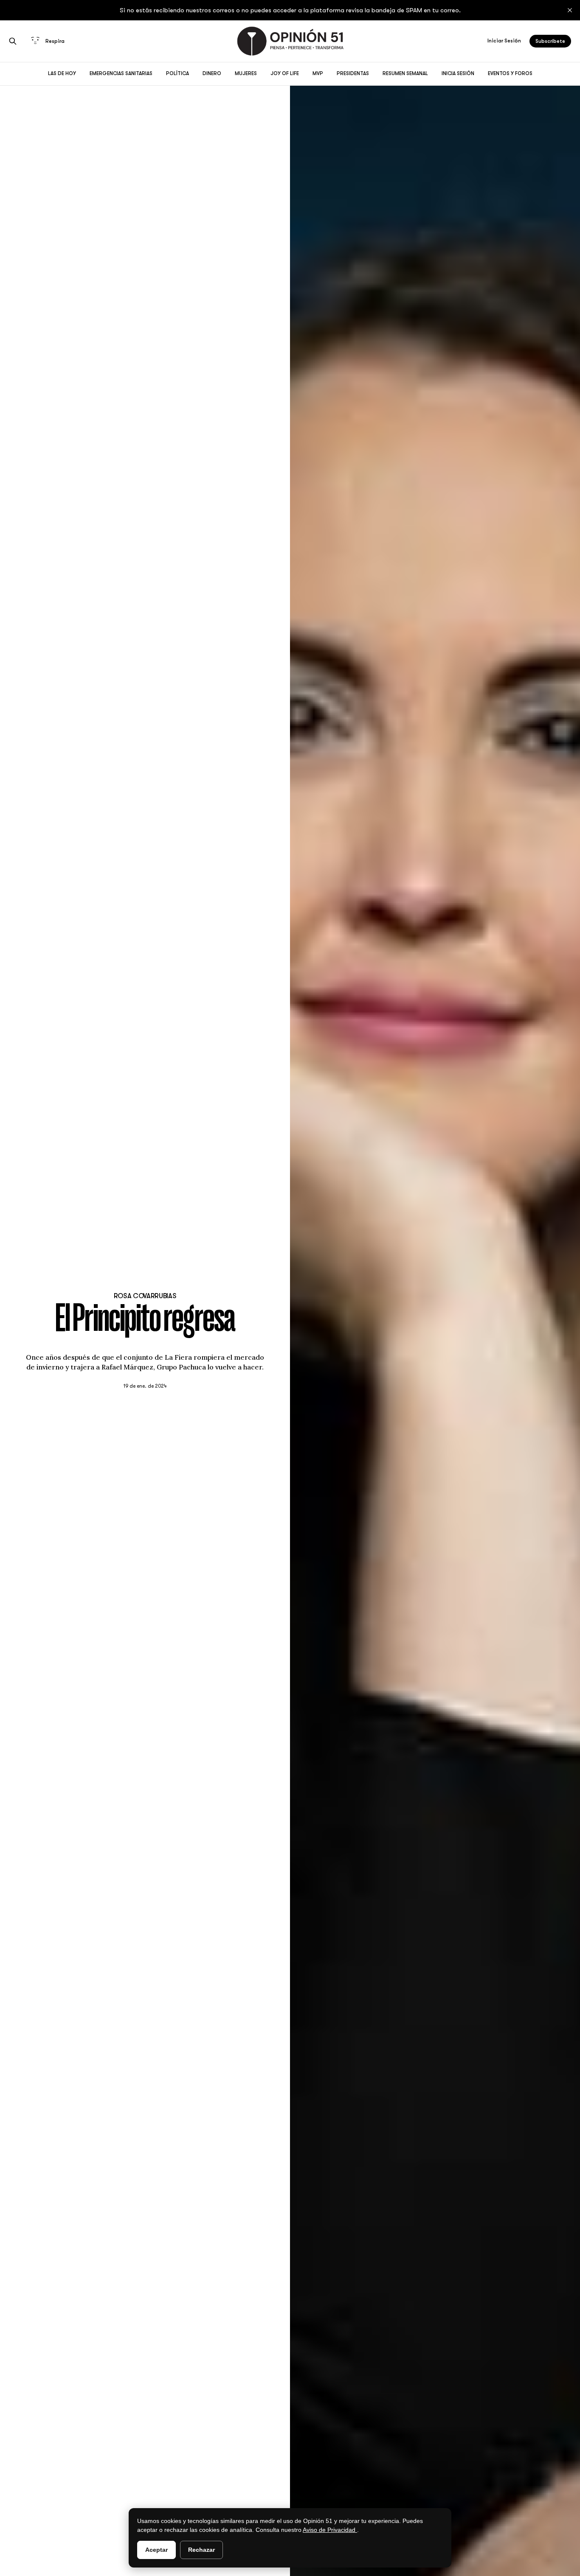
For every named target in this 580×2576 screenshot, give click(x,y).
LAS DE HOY (62, 73)
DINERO (212, 73)
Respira (55, 41)
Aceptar (156, 2550)
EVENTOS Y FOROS (510, 73)
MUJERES (246, 73)
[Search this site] (13, 41)
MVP (318, 73)
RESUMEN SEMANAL (405, 73)
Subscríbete (550, 41)
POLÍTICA (177, 73)
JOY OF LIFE (285, 73)
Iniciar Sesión (504, 41)
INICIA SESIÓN (458, 73)
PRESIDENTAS (353, 73)
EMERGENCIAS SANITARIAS (121, 73)
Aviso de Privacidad (330, 2530)
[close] (570, 10)
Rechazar (201, 2550)
